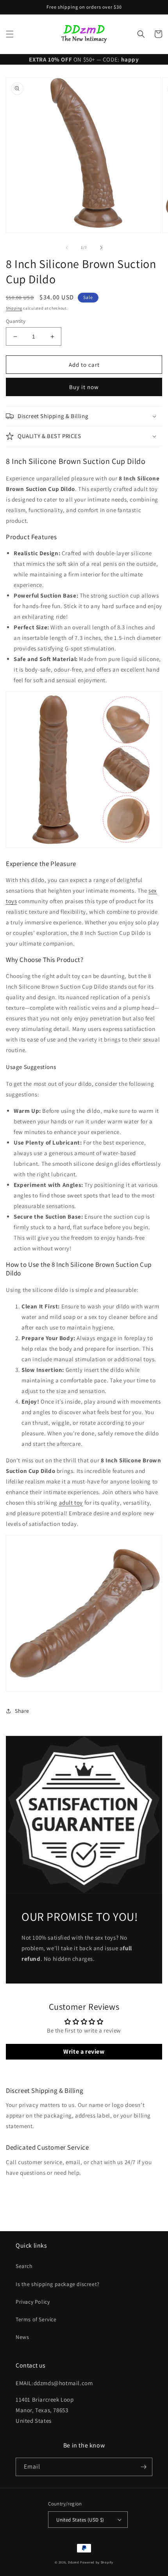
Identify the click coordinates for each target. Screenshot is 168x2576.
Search (24, 2266)
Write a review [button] (84, 2052)
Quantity (16, 321)
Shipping (14, 308)
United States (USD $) (80, 2520)
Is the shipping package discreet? (58, 2284)
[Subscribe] (143, 2467)
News (22, 2337)
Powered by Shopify (97, 2562)
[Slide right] (101, 248)
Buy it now (84, 387)
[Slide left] (67, 248)
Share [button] (22, 1711)
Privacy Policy (33, 2302)
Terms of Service (36, 2319)
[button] (10, 34)
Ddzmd (74, 2562)
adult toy (71, 1503)
